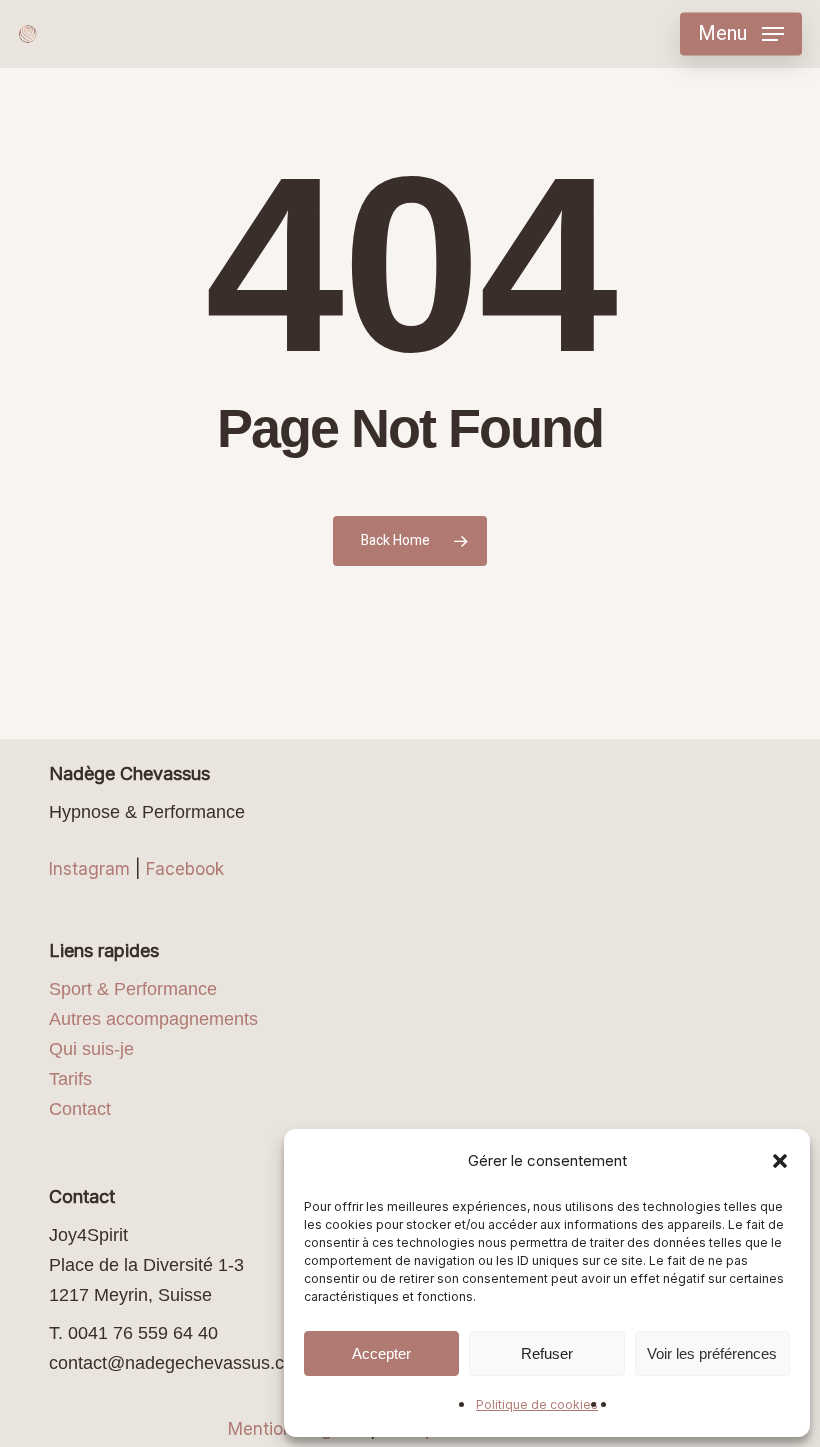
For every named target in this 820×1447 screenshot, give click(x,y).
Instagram (89, 869)
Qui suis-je (91, 1049)
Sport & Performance (133, 989)
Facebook (185, 869)
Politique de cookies (537, 1404)
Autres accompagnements (153, 1019)
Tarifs (70, 1079)
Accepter (381, 1353)
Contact (80, 1109)
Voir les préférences (712, 1353)
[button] (780, 1161)
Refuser (547, 1353)
